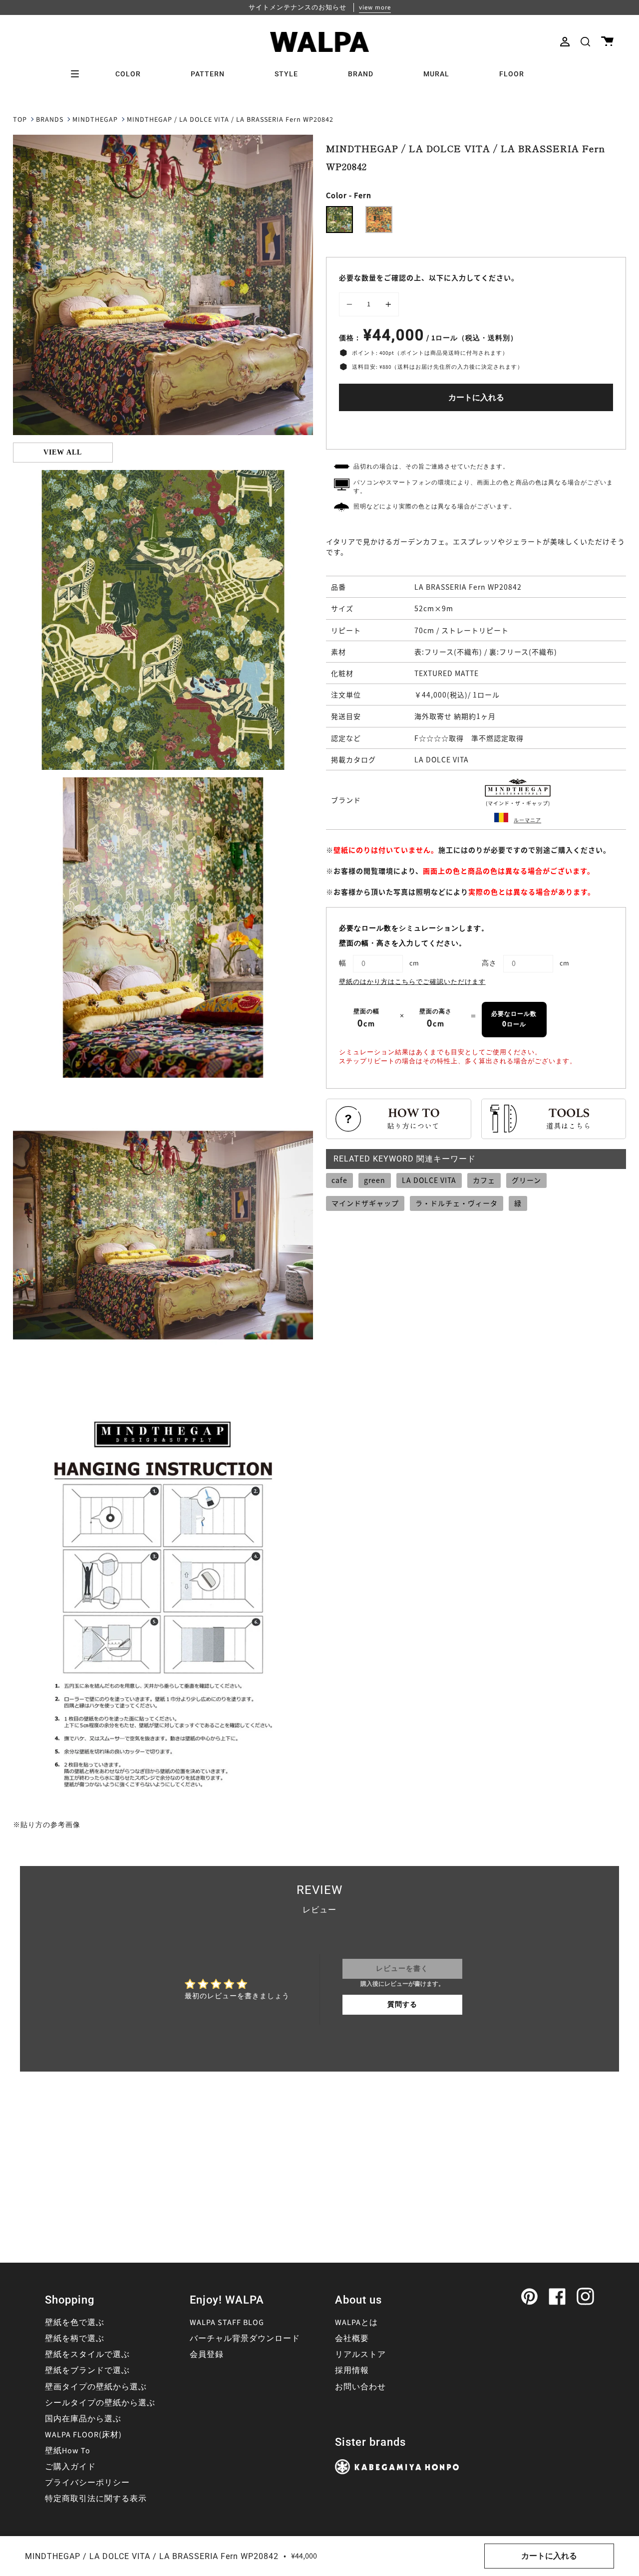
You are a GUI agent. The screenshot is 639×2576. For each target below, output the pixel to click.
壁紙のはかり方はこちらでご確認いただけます (412, 982)
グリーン (526, 1180)
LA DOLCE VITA (429, 1180)
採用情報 (352, 2370)
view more (375, 7)
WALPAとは (356, 2323)
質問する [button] (402, 2005)
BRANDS (50, 120)
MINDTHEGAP (95, 120)
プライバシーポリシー (87, 2483)
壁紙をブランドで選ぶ (87, 2370)
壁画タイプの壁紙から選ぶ (96, 2387)
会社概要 (352, 2339)
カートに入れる (476, 398)
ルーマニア (527, 820)
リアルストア (360, 2354)
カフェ (484, 1180)
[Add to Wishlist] (476, 428)
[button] (585, 42)
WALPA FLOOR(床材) (83, 2435)
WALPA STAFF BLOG (227, 2323)
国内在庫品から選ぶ (83, 2419)
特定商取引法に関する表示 (96, 2499)
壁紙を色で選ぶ (75, 2323)
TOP (20, 120)
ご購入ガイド (70, 2467)
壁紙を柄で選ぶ (75, 2339)
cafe (339, 1180)
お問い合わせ (360, 2387)
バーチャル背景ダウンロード (245, 2339)
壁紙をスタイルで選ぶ (87, 2354)
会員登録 (207, 2354)
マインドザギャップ (365, 1203)
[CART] (607, 42)
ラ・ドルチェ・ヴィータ (457, 1203)
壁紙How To (68, 2451)
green (375, 1180)
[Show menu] (78, 74)
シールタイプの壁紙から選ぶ (100, 2403)
